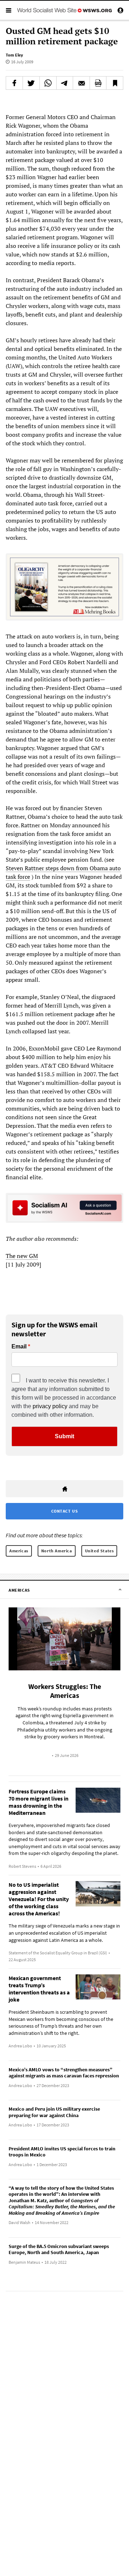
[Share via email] (81, 83)
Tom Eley (14, 55)
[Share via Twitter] (31, 83)
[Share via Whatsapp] (48, 83)
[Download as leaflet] (98, 83)
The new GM (22, 1256)
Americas (19, 1551)
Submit (64, 1436)
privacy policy (50, 1406)
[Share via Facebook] (14, 83)
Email (19, 1347)
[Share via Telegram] (65, 83)
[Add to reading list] (115, 83)
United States (99, 1551)
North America (57, 1551)
